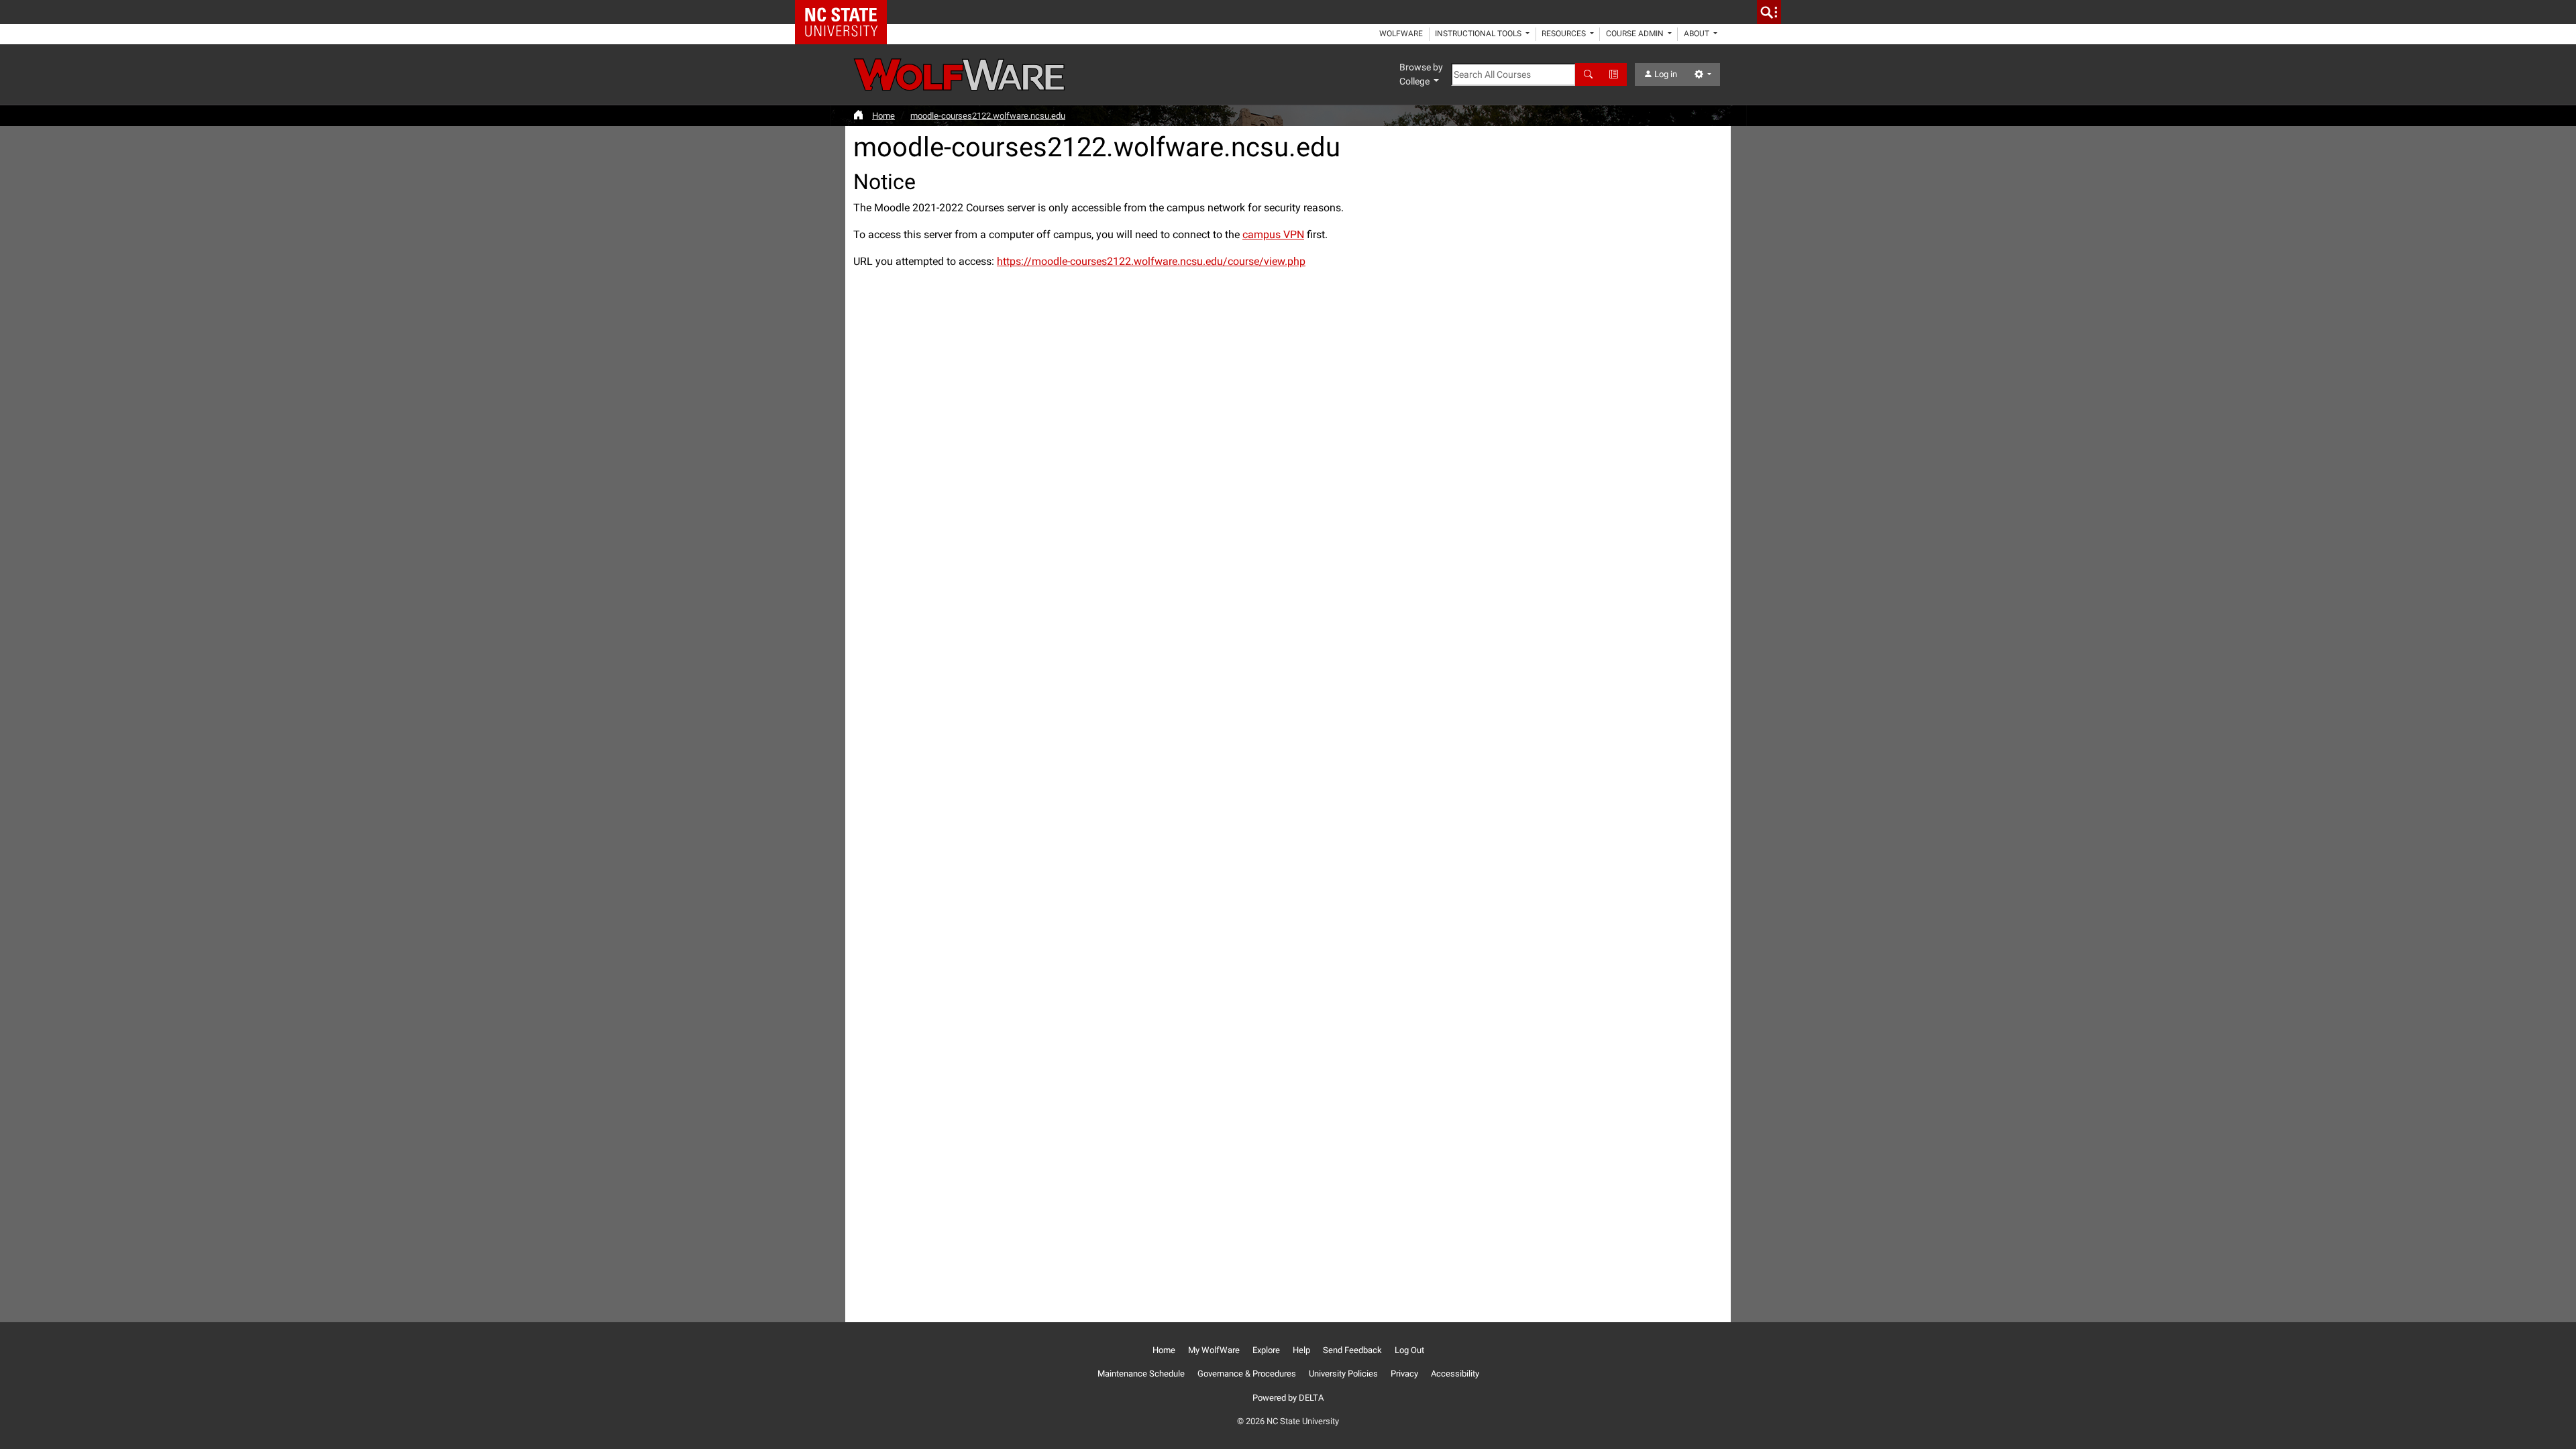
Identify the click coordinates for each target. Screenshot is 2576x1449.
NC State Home (846, 12)
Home (883, 116)
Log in (1665, 74)
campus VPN (1273, 234)
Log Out (1409, 1350)
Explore (1266, 1350)
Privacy (1404, 1374)
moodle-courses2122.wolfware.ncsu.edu (988, 116)
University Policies (1343, 1374)
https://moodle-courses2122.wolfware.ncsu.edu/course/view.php (1151, 261)
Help (1301, 1350)
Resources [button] (1565, 34)
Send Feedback (1352, 1350)
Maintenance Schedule (1141, 1374)
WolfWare (1401, 34)
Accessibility (1455, 1374)
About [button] (1698, 34)
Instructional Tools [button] (1479, 34)
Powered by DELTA (1288, 1398)
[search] (1769, 12)
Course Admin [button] (1636, 34)
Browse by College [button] (1421, 74)
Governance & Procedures (1247, 1374)
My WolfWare (1214, 1350)
